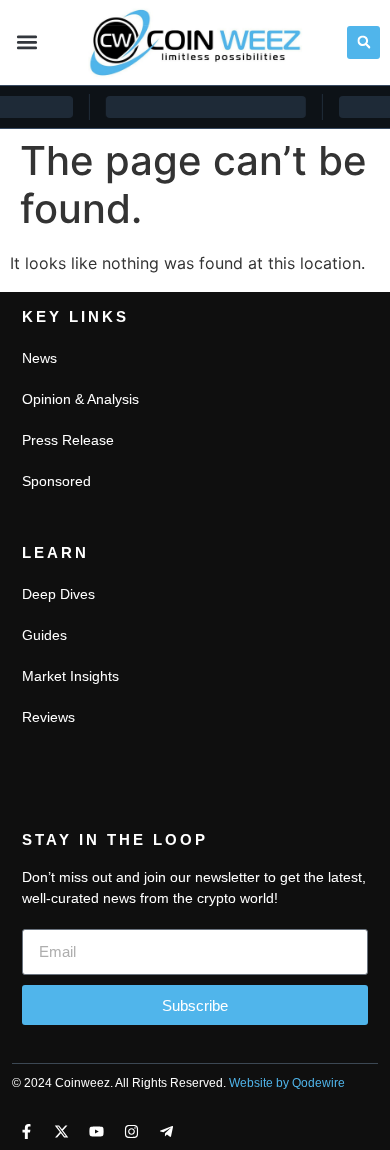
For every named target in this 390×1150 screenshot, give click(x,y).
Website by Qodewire (287, 1083)
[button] (26, 42)
